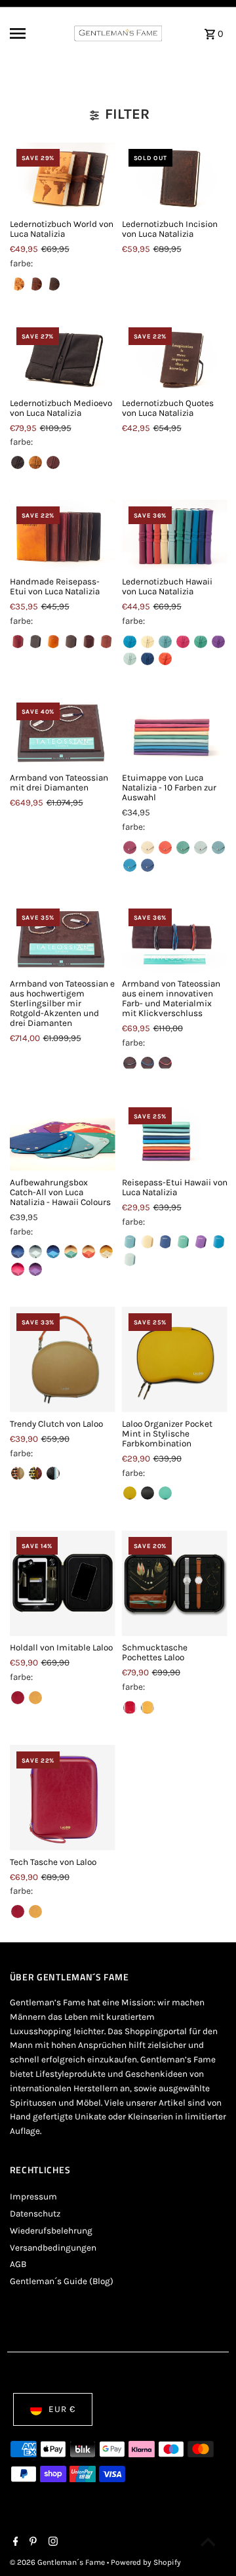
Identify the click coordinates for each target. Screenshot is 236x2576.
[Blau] (130, 865)
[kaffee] (53, 284)
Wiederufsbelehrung (51, 2231)
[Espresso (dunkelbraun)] (71, 642)
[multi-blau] (147, 1063)
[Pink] (18, 1269)
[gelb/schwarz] (130, 1493)
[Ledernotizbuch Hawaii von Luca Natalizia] (175, 535)
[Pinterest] (31, 2543)
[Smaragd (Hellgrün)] (201, 642)
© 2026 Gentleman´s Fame (58, 2562)
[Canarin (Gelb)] (147, 642)
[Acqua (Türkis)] (165, 642)
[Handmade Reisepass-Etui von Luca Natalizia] (63, 535)
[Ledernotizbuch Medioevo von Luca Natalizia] (63, 356)
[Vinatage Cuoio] (35, 462)
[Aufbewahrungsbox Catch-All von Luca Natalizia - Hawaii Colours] (63, 1136)
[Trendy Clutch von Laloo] (63, 1360)
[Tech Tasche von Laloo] (63, 1798)
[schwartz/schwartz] (147, 1493)
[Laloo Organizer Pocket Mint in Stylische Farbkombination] (175, 1360)
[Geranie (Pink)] (183, 642)
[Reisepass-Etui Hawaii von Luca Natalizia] (175, 1136)
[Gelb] (147, 848)
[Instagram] (51, 2543)
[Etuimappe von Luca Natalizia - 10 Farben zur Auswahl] (175, 731)
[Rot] (18, 642)
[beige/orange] (18, 1473)
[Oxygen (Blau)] (130, 642)
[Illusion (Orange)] (165, 659)
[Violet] (130, 848)
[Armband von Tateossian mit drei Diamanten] (63, 731)
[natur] (18, 284)
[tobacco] (35, 284)
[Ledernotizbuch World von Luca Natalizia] (63, 177)
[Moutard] (35, 1698)
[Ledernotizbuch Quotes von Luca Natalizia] (175, 356)
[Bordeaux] (53, 462)
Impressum (33, 2197)
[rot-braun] (165, 1063)
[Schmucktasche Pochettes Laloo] (175, 1583)
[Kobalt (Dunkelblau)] (147, 659)
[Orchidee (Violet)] (218, 642)
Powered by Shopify (146, 2562)
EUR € (62, 2409)
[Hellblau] (201, 848)
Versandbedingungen (53, 2248)
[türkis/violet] (165, 1493)
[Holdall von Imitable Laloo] (63, 1583)
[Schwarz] (18, 462)
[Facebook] (14, 2543)
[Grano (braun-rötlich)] (88, 642)
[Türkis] (218, 848)
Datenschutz (35, 2214)
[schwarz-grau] (130, 1063)
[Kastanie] (106, 642)
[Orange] (165, 848)
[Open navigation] (35, 33)
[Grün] (183, 848)
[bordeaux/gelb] (35, 1473)
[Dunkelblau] (147, 865)
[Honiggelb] (53, 642)
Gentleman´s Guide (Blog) (62, 2281)
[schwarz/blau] (53, 1473)
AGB (18, 2264)
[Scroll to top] (208, 2542)
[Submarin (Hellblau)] (130, 659)
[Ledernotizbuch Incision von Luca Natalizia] (175, 177)
